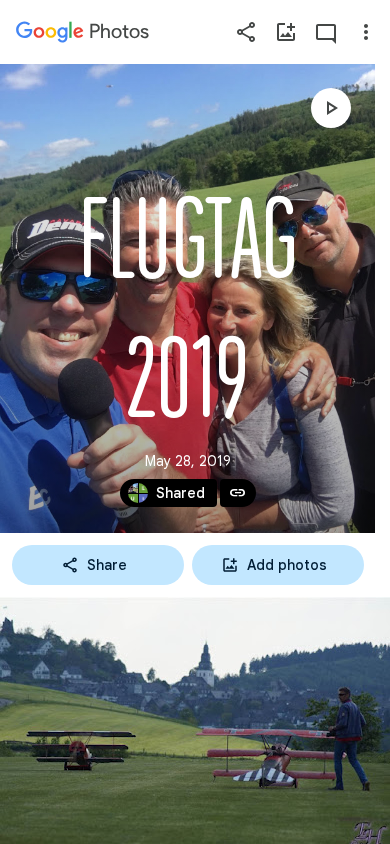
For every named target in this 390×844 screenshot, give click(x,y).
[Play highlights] (331, 108)
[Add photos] (286, 32)
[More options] (366, 32)
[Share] (246, 32)
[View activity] (326, 32)
